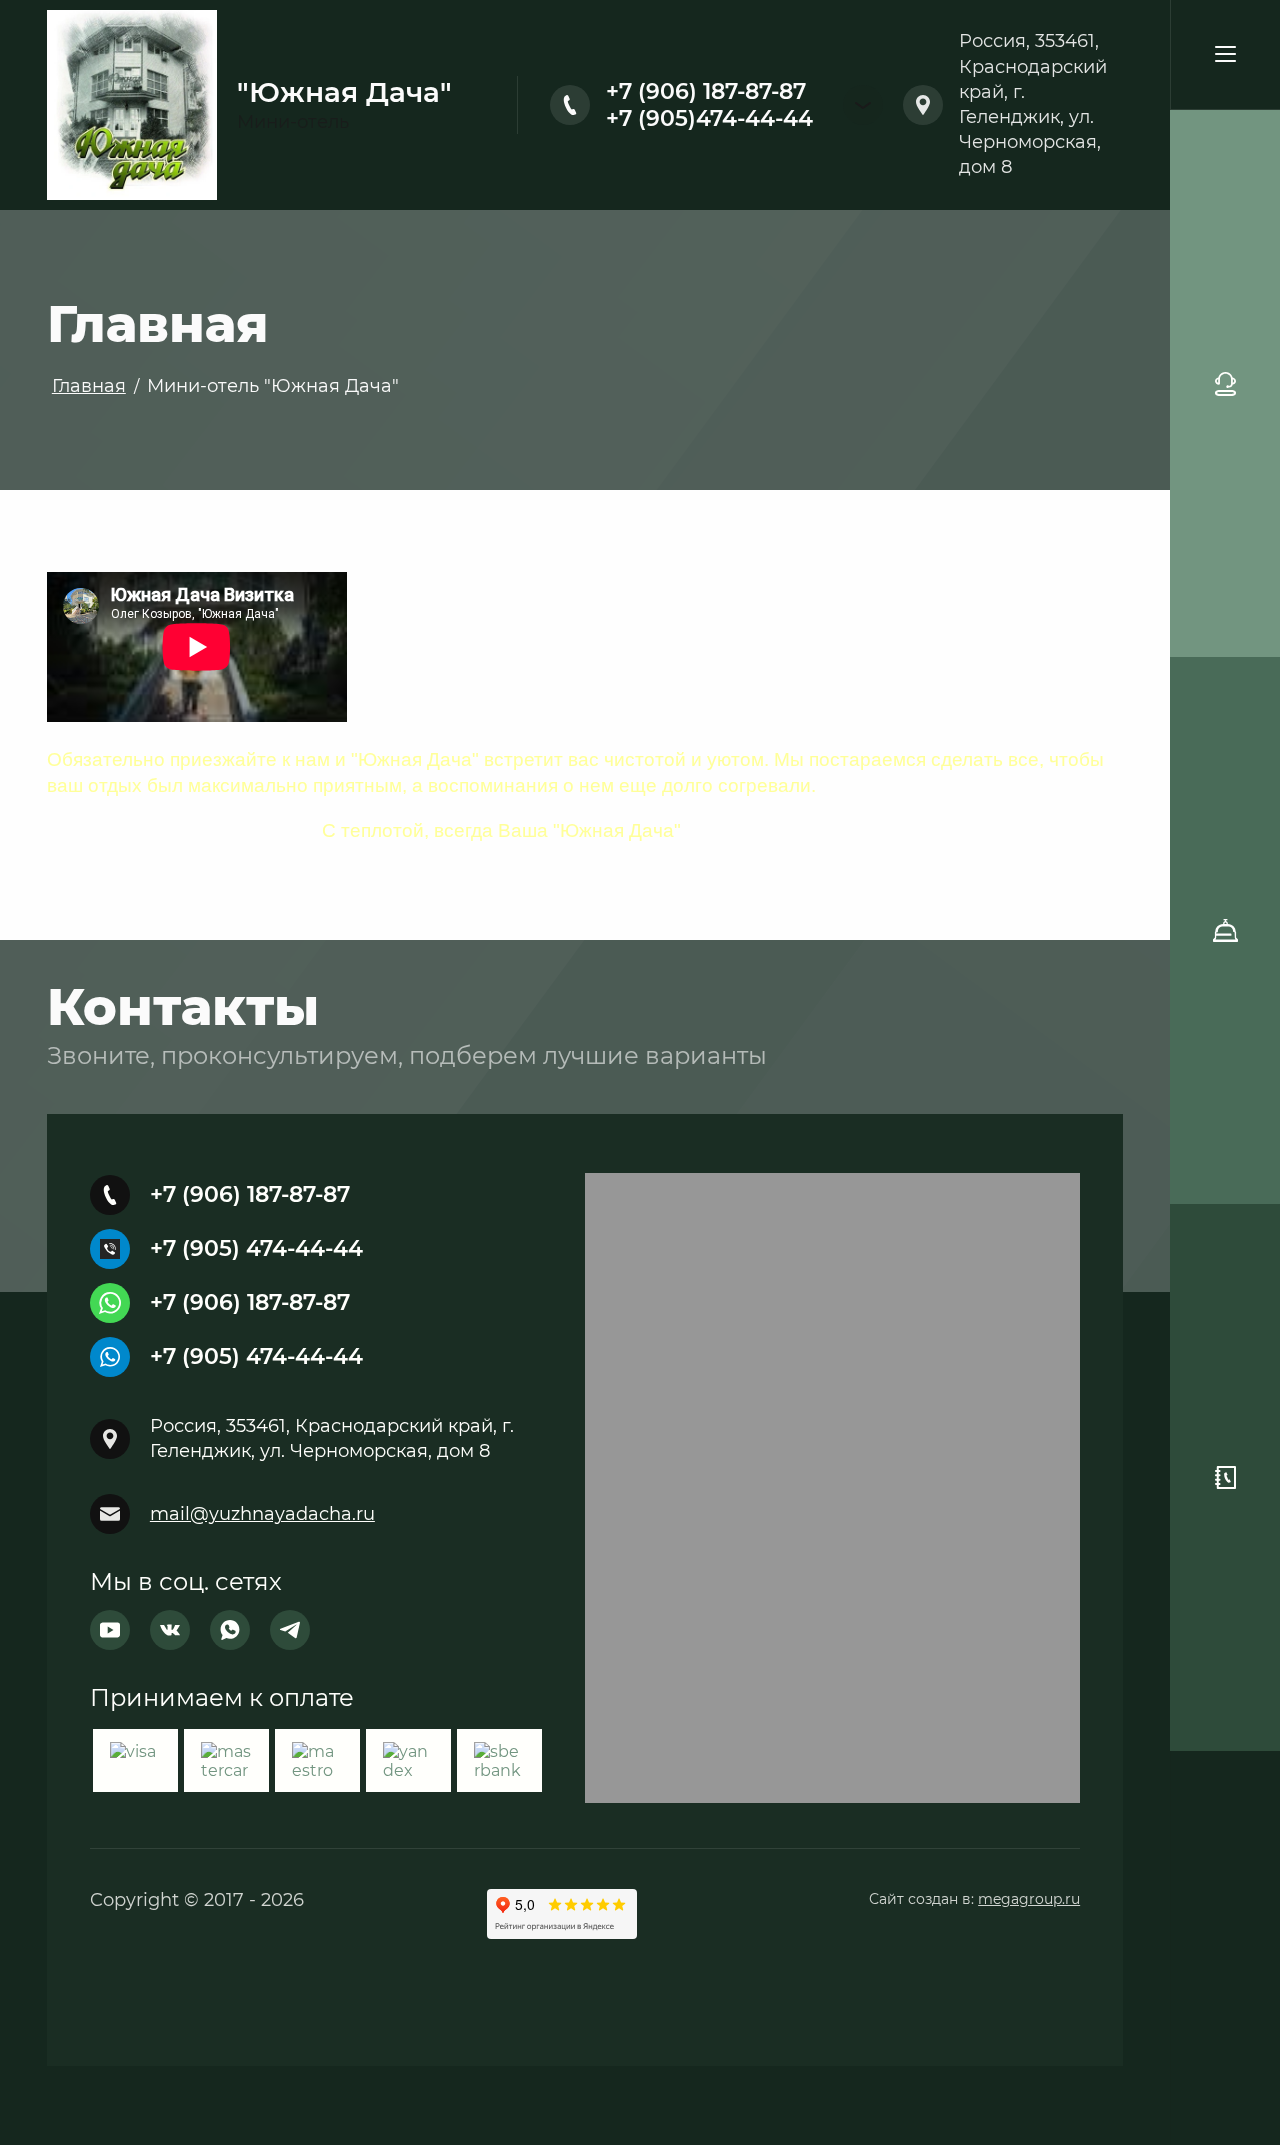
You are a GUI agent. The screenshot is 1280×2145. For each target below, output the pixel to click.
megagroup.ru (1029, 1899)
